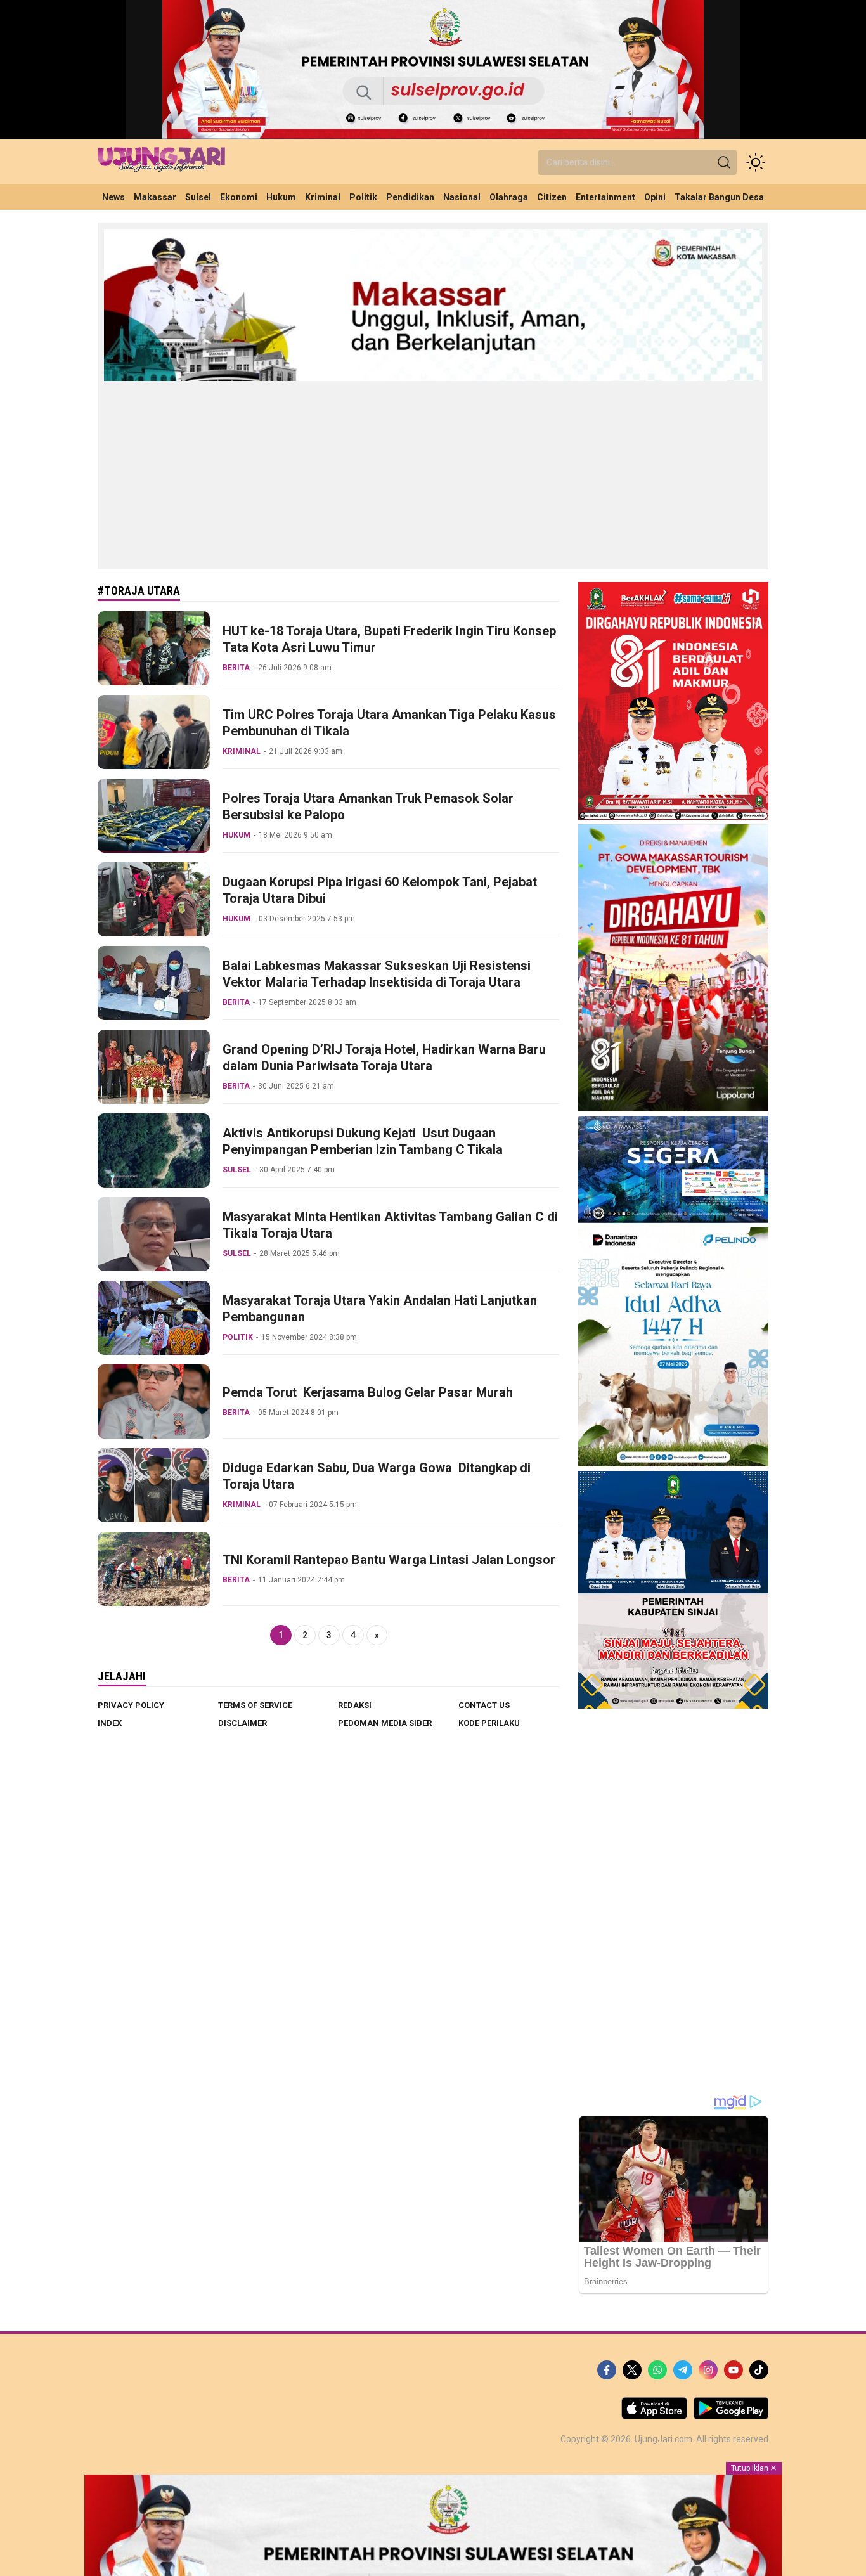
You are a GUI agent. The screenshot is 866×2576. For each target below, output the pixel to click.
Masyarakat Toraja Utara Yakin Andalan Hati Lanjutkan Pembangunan (380, 1309)
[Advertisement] (433, 474)
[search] (724, 162)
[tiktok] (759, 2370)
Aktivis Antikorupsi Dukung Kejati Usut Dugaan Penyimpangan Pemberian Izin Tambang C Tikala (363, 1141)
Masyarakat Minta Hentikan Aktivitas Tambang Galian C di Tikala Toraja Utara (390, 1225)
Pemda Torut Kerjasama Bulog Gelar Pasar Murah (368, 1392)
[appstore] (654, 2416)
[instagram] (708, 2370)
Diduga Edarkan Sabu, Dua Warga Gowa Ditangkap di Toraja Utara (377, 1476)
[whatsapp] (657, 2370)
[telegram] (683, 2370)
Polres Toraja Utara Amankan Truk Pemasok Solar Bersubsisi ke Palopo (368, 806)
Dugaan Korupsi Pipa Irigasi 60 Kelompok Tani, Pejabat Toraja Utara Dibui (380, 890)
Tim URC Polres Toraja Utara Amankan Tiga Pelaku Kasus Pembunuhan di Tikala (389, 723)
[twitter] (632, 2370)
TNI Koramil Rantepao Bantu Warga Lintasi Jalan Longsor (389, 1560)
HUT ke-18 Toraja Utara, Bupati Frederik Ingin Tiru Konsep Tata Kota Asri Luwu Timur (389, 639)
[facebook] (607, 2370)
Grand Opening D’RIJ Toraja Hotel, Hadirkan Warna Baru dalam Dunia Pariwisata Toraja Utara (384, 1058)
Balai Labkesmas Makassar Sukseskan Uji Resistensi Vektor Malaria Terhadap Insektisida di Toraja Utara (377, 974)
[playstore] (731, 2416)
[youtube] (734, 2370)
